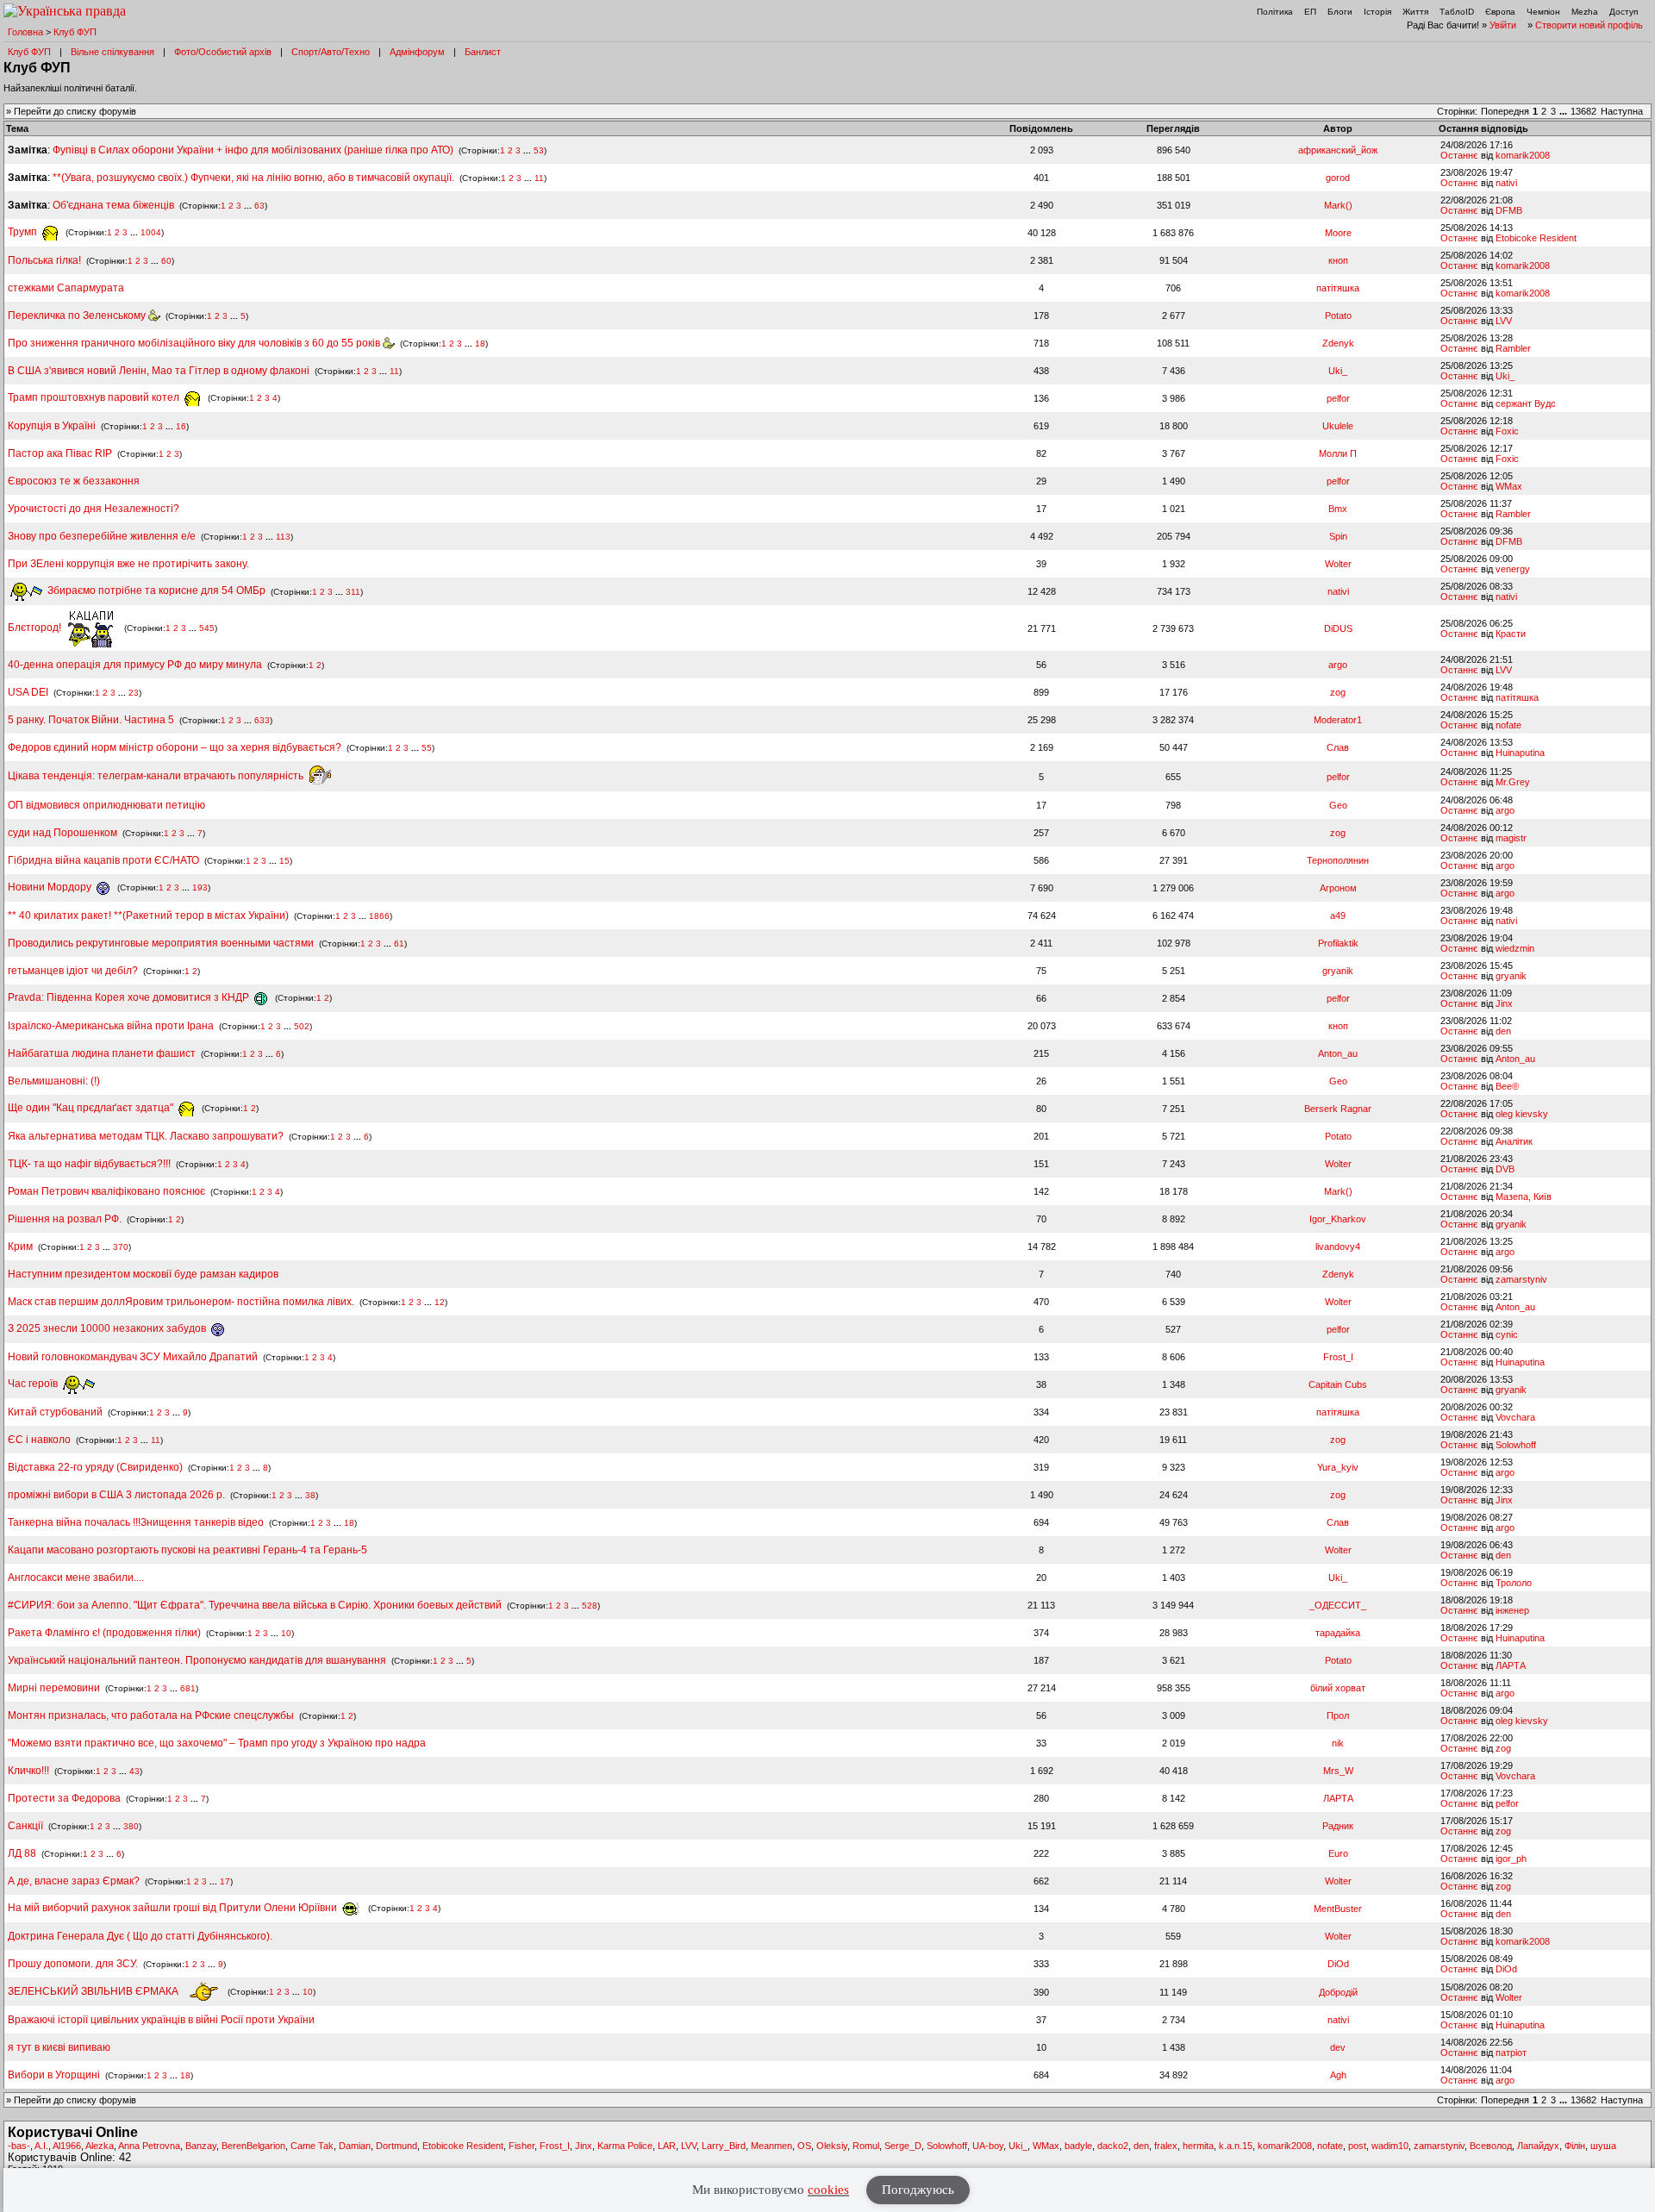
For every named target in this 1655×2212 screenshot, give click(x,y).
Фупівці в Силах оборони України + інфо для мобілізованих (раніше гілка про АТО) (253, 150)
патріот (1511, 2053)
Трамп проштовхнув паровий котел (95, 397)
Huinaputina (1520, 753)
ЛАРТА (1511, 1665)
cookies (828, 2190)
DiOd (1338, 1964)
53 (539, 150)
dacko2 (1113, 2146)
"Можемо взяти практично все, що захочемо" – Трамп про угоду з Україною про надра (217, 1743)
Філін (1575, 2146)
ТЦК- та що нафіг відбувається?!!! (89, 1164)
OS (804, 2146)
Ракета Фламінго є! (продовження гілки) (104, 1633)
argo (1338, 665)
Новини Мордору (51, 887)
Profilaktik (1338, 943)
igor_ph (1511, 1859)
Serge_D (903, 2146)
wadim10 (1390, 2146)
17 (225, 1881)
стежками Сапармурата (66, 288)
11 (539, 178)
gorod (1338, 178)
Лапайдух (1538, 2146)
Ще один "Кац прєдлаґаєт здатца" (92, 1108)
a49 (1338, 915)
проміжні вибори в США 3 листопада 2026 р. (116, 1495)
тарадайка (1338, 1633)
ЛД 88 (22, 1853)
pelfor (1338, 398)
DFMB (1509, 210)
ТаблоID (1457, 12)
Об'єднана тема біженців (113, 205)
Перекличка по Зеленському (78, 316)
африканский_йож (1338, 150)
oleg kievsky (1522, 1114)
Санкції (25, 1826)
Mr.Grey (1513, 782)
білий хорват (1338, 1688)
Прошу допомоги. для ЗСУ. (73, 1964)
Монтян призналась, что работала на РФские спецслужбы (151, 1715)
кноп (1338, 260)
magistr (1511, 838)
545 (207, 628)
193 (200, 887)
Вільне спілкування (112, 52)
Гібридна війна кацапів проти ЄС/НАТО (105, 860)
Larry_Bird (724, 2146)
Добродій (1338, 1992)
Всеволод (1491, 2146)
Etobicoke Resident (1536, 238)
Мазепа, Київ (1524, 1197)
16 (181, 426)
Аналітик (1514, 1141)
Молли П (1338, 453)
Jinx (1504, 1003)
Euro (1338, 1853)
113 (283, 537)
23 (134, 693)
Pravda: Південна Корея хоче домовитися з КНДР (130, 997)
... (1564, 111)
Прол (1338, 1715)
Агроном (1338, 888)
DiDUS (1338, 628)
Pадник (1338, 1826)
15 (284, 861)
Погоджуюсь (918, 2190)
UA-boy (988, 2146)
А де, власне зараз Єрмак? (74, 1881)
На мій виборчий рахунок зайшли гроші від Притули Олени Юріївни (174, 1908)
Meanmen (771, 2146)
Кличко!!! (28, 1771)
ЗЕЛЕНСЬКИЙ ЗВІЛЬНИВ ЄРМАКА (94, 1991)
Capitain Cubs (1338, 1384)
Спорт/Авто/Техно (331, 52)
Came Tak (312, 2146)
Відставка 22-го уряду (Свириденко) (95, 1467)
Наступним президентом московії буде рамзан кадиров (143, 1274)
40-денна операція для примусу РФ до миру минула (135, 665)
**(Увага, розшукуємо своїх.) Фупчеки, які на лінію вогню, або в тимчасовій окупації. (253, 178)
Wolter (1338, 564)
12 (440, 1302)
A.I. (41, 2146)
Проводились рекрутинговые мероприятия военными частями (161, 943)
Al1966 (67, 2146)
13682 (1583, 111)
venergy (1513, 569)
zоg (1338, 692)
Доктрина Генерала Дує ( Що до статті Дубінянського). (140, 1936)
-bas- (19, 2146)
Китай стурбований (55, 1412)
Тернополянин (1338, 860)
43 (134, 1771)
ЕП (1310, 12)
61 (399, 944)
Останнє (1459, 155)
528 (590, 1606)
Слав (1338, 747)
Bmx (1338, 509)
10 (286, 1633)
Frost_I (1338, 1357)
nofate (1508, 725)
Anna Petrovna (149, 2146)
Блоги (1340, 12)
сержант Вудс (1526, 403)
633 (262, 720)
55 (427, 748)
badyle (1078, 2146)
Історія (1377, 12)
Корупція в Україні (53, 426)
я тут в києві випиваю (59, 2047)
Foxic (1507, 431)
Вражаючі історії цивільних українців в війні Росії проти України (161, 2020)
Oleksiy (832, 2146)
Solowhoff (1516, 1445)
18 (480, 344)
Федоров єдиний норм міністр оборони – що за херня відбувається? (175, 747)
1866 (379, 916)
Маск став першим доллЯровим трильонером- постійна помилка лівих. (181, 1302)
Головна (25, 32)
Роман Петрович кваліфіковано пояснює (106, 1191)
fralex (1166, 2146)
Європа (1500, 12)
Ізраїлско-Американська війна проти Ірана (111, 1026)
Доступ (1624, 12)
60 (166, 261)
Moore (1338, 233)
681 (188, 1688)
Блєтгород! (36, 628)
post (1357, 2146)
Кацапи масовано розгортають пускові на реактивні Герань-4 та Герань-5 (187, 1550)
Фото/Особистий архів (223, 52)
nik (1338, 1743)
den (1503, 1031)
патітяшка (1338, 288)
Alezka (100, 2146)
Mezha (1585, 12)
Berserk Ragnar (1338, 1109)
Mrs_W (1338, 1771)
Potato (1338, 316)
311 (353, 591)
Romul (866, 2146)
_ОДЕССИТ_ (1338, 1605)
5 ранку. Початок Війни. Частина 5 (91, 720)
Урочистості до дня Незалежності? (94, 509)
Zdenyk (1338, 343)
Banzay (201, 2146)
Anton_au (1338, 1053)
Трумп (24, 232)
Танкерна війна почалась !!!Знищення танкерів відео (136, 1522)
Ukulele (1338, 426)
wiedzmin (1515, 948)
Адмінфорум (417, 52)
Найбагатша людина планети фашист (102, 1053)
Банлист (483, 52)
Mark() (1338, 205)
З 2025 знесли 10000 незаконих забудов (108, 1328)
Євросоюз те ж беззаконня (74, 481)
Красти (1511, 634)
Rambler (1513, 348)
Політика (1275, 12)
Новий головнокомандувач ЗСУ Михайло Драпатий (133, 1357)
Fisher (521, 2146)
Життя (1415, 12)
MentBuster (1338, 1909)
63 (259, 206)
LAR (667, 2146)
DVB (1505, 1169)
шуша (1603, 2146)
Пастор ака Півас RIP (60, 453)
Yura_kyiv (1338, 1467)
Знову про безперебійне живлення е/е (103, 536)
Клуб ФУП (75, 32)
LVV (1504, 321)
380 (131, 1826)
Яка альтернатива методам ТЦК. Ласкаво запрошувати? (146, 1136)
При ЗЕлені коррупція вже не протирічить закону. (128, 564)
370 (121, 1247)
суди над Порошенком (62, 833)
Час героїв (34, 1384)
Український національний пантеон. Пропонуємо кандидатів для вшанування (198, 1660)
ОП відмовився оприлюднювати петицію (106, 805)
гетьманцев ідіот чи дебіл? (74, 971)
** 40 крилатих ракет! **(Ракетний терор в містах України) (148, 915)
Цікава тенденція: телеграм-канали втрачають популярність (157, 776)
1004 (151, 232)
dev (1338, 2047)
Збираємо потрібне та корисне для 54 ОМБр (155, 590)
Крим (20, 1247)
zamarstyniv (1521, 1279)
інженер (1512, 1610)
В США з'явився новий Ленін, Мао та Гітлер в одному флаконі (160, 371)
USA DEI (28, 692)
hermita (1198, 2146)
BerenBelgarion (253, 2146)
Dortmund (397, 2146)
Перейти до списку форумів (75, 111)
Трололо (1514, 1583)
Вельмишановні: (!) (54, 1081)
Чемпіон (1543, 12)
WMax (1509, 486)
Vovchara (1515, 1417)
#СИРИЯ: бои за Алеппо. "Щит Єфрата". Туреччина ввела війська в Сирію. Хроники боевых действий (255, 1605)
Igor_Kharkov (1338, 1219)
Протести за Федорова (64, 1798)
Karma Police (625, 2146)
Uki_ (1338, 371)
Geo (1338, 805)
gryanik (1338, 971)
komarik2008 (1523, 155)
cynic (1507, 1334)
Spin (1338, 536)
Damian (355, 2146)
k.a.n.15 (1236, 2146)
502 (302, 1026)
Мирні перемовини (54, 1688)
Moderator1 (1338, 720)
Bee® (1507, 1086)
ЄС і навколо (39, 1440)
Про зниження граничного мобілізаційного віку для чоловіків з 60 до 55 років (195, 343)
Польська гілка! (44, 260)
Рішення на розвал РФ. (65, 1219)
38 (310, 1495)
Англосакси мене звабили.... (76, 1578)
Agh (1338, 2075)
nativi (1506, 183)
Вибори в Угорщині (54, 2075)
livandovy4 (1338, 1247)
